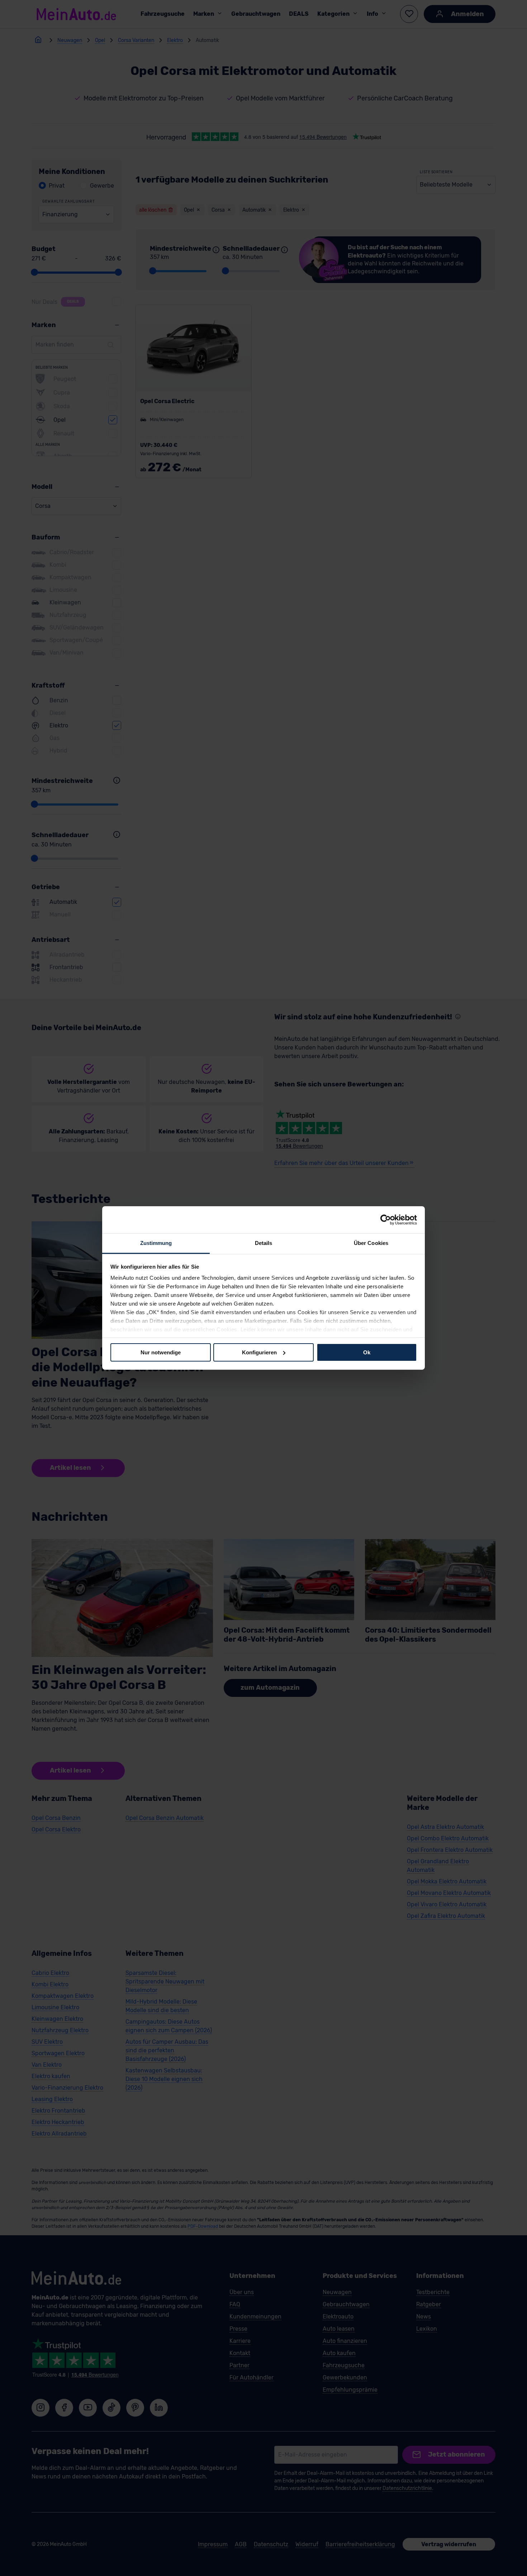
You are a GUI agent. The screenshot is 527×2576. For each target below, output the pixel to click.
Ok (367, 1352)
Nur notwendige (161, 1352)
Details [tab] (264, 1243)
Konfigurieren (259, 1352)
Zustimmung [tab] (156, 1243)
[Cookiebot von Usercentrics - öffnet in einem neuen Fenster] (386, 1219)
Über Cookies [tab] (371, 1243)
